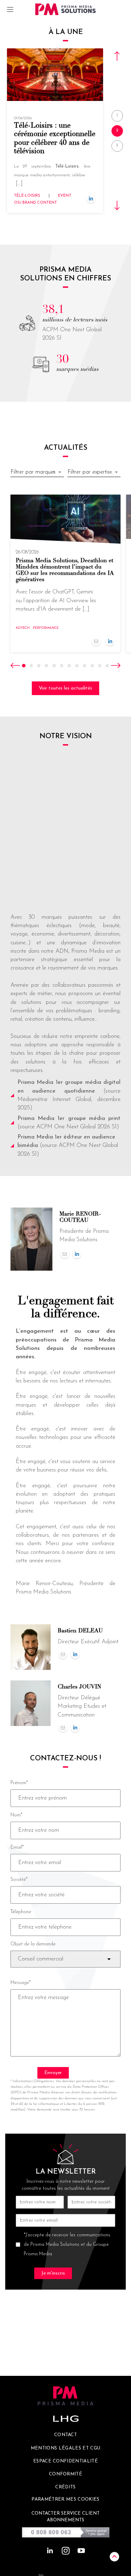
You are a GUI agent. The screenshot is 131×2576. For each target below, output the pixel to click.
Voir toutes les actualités (65, 688)
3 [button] (117, 146)
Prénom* (19, 1783)
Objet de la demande (33, 1944)
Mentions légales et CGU (66, 2448)
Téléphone (21, 1912)
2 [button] (117, 131)
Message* (21, 1983)
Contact (65, 2435)
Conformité (65, 2474)
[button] (122, 56)
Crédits (65, 2487)
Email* (17, 1847)
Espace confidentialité (65, 2461)
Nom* (16, 1815)
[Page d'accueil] (66, 9)
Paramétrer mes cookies (65, 2499)
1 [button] (117, 115)
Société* (19, 1880)
